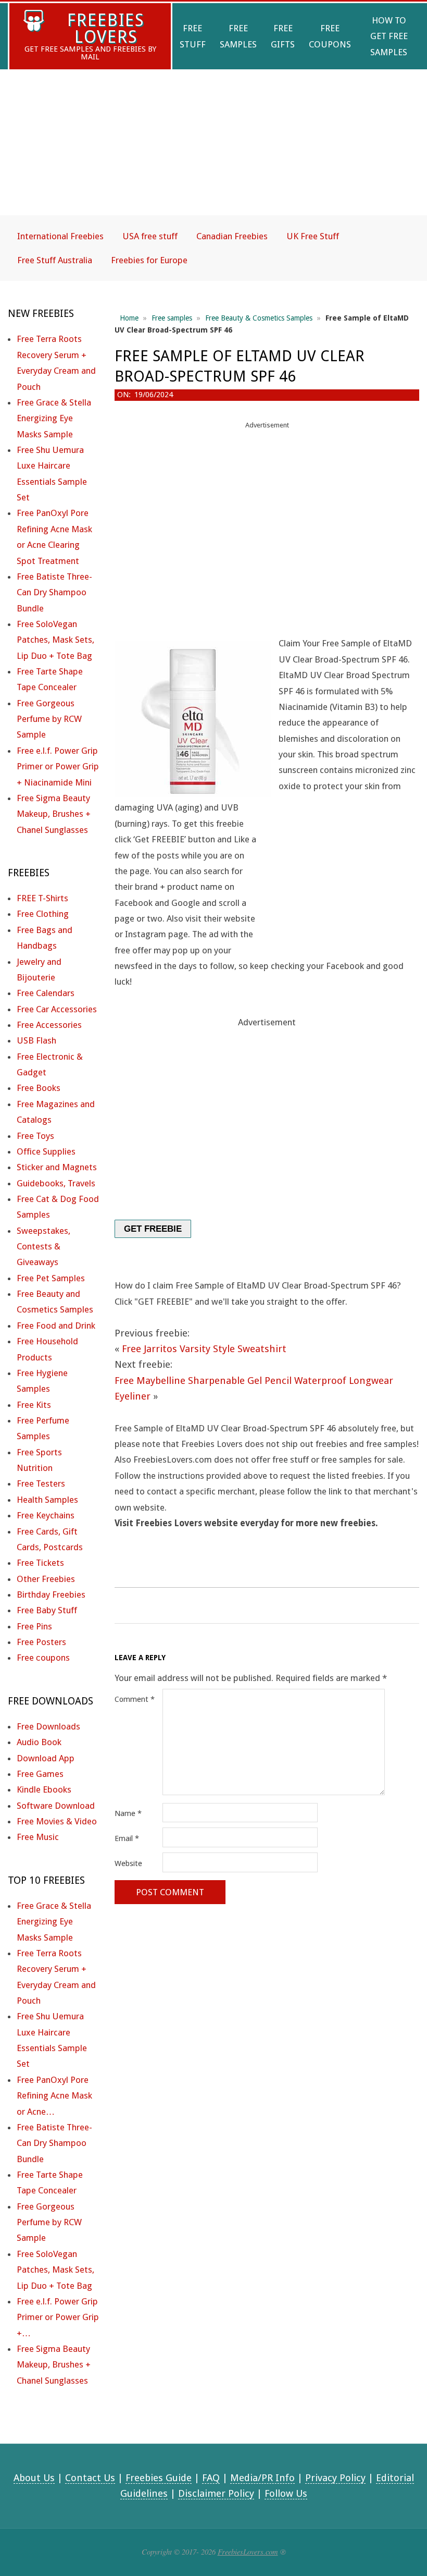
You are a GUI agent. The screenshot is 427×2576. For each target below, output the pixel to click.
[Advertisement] (213, 151)
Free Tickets (40, 1563)
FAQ (211, 2478)
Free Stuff (193, 36)
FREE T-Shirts (42, 898)
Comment (135, 1699)
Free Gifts (283, 36)
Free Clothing (43, 914)
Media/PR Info (262, 2478)
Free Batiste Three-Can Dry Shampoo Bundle (54, 592)
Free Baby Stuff (47, 1610)
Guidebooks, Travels (56, 1183)
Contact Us (90, 2478)
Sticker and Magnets (57, 1167)
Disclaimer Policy (216, 2493)
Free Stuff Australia (55, 260)
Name (128, 1813)
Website (128, 1863)
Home (129, 318)
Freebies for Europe (149, 260)
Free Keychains (46, 1515)
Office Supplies (46, 1151)
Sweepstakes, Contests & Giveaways (43, 1247)
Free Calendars (46, 993)
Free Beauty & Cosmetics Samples (259, 318)
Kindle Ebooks (44, 1789)
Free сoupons (43, 1658)
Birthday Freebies (51, 1594)
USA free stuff (150, 236)
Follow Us (286, 2493)
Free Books (39, 1088)
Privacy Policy (335, 2478)
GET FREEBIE (153, 1229)
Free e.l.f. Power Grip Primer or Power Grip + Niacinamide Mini (58, 766)
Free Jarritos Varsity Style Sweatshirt (204, 1349)
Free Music (38, 1837)
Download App (46, 1758)
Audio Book (39, 1742)
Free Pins (34, 1626)
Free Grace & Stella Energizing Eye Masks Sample (54, 418)
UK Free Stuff (313, 236)
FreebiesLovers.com (248, 2552)
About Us (34, 2478)
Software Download (56, 1806)
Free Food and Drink (56, 1326)
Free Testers (41, 1483)
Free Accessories (49, 1025)
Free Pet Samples (51, 1278)
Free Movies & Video (57, 1821)
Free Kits (34, 1405)
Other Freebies (46, 1579)
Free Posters (41, 1642)
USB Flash (36, 1040)
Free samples (172, 318)
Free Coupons (330, 36)
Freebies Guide (159, 2478)
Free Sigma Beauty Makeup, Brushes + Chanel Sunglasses (54, 814)
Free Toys (35, 1136)
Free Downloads (48, 1726)
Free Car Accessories (57, 1009)
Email (127, 1838)
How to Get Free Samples (389, 36)
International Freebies (60, 236)
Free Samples (238, 36)
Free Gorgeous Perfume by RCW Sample (49, 719)
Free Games (40, 1774)
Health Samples (47, 1500)
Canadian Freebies (232, 236)
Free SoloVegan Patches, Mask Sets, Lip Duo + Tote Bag (55, 640)
